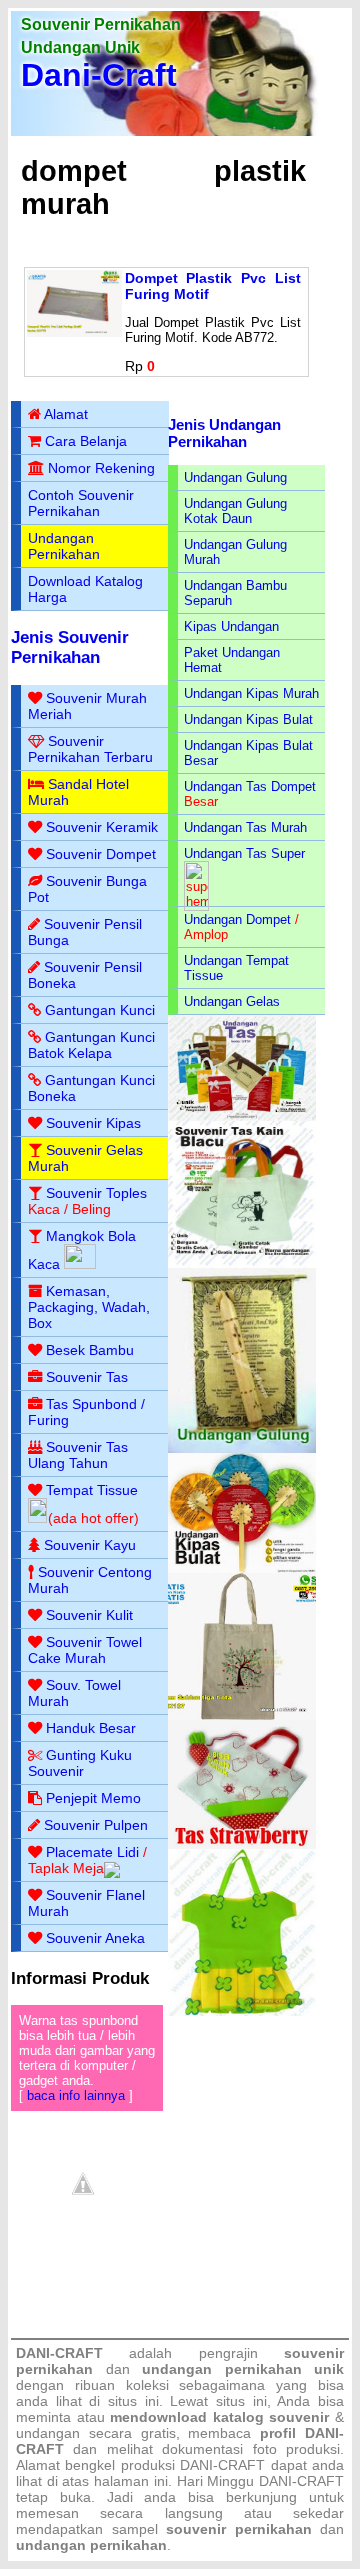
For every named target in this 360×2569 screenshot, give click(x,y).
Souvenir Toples (96, 1193)
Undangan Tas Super (244, 853)
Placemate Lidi (92, 1852)
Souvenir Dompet (101, 854)
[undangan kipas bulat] (242, 1568)
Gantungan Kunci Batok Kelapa (91, 1045)
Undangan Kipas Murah (251, 693)
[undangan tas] (242, 1116)
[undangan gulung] (242, 1448)
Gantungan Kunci (100, 1010)
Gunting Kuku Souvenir (80, 1763)
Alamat (66, 414)
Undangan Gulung (235, 477)
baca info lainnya (76, 2095)
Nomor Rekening (101, 468)
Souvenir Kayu (90, 1545)
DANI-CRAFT (301, 2481)
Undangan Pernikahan (64, 546)
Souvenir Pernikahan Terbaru (90, 749)
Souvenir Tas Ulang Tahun (78, 1455)
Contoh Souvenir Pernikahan (81, 503)
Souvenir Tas (87, 1377)
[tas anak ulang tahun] (242, 2011)
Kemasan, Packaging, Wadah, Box (89, 1307)
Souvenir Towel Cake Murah (85, 1650)
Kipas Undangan (231, 626)
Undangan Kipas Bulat (248, 719)
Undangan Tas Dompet (250, 786)
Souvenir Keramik (102, 827)
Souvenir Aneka (95, 1938)
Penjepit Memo (93, 1798)
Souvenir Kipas (93, 1123)
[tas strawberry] (242, 1844)
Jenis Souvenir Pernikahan (70, 647)
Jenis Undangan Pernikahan (224, 433)
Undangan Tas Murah (245, 827)
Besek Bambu (90, 1350)
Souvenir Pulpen (96, 1825)
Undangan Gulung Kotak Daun (235, 511)
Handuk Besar (91, 1728)
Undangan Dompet (237, 919)
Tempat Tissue (92, 1490)
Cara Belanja (86, 441)
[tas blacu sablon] (242, 1715)
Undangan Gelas (232, 1001)
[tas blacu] (242, 1263)
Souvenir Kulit (89, 1615)
